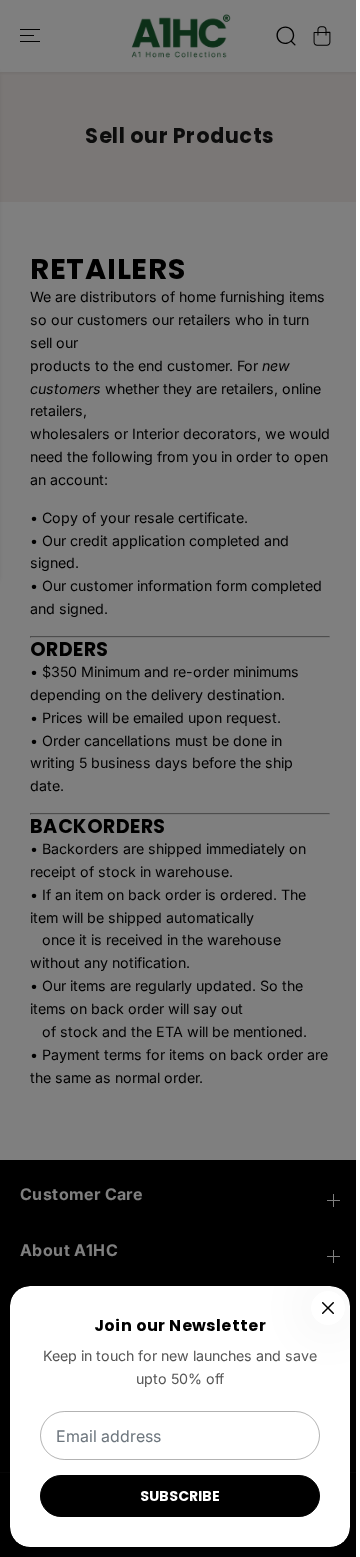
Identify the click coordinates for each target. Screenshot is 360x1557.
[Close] (328, 1308)
